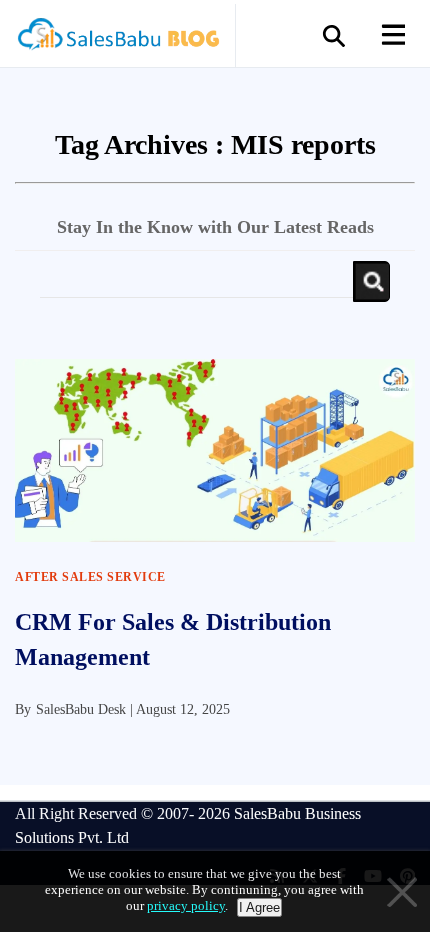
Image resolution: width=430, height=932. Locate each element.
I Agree (259, 907)
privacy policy (186, 905)
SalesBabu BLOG (117, 40)
